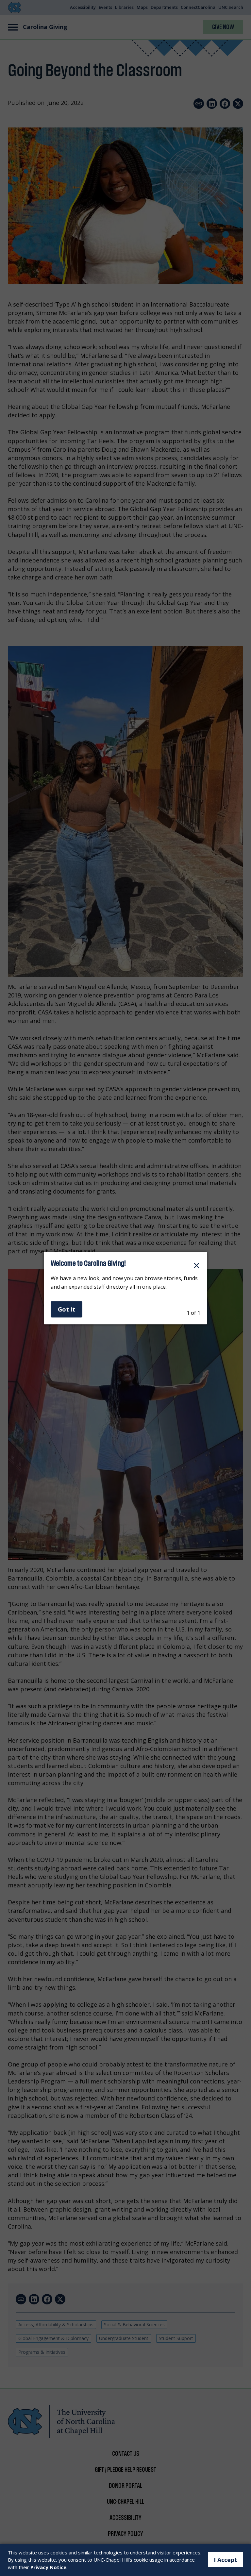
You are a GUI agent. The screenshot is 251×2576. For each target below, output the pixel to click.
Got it (67, 1309)
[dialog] (125, 1288)
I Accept (226, 2560)
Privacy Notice (48, 2567)
